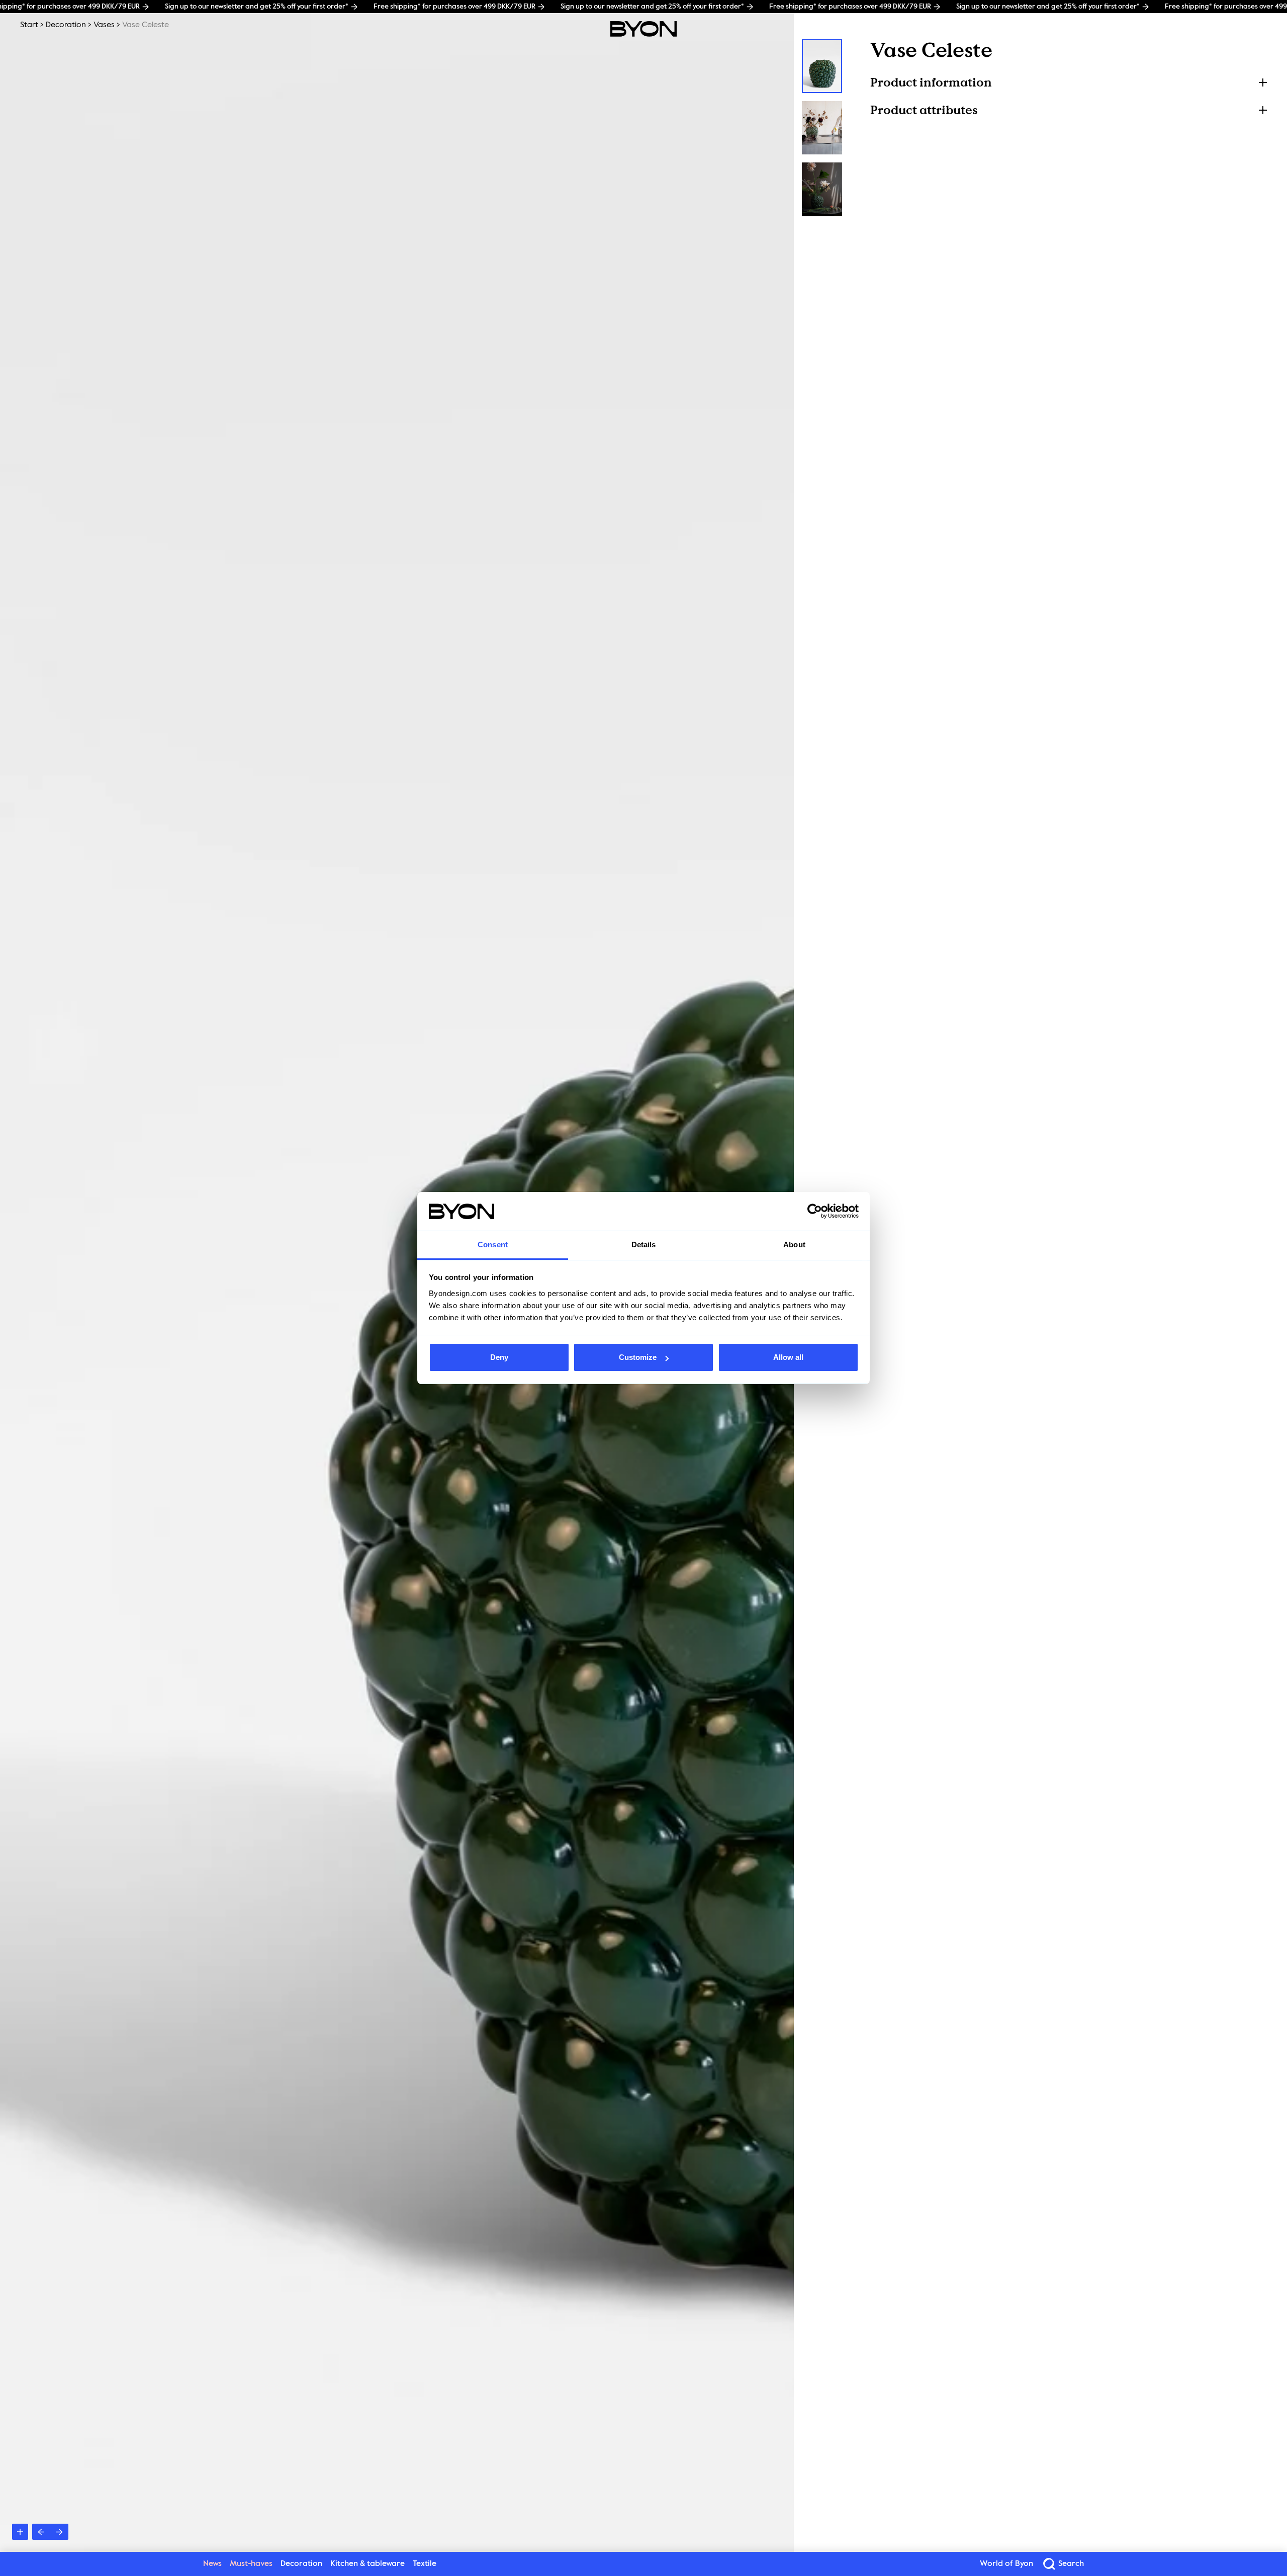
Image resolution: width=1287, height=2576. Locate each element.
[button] (1069, 82)
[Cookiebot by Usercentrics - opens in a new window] (815, 1212)
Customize (638, 1357)
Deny (499, 1357)
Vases (104, 25)
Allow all (788, 1357)
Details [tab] (644, 1244)
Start (29, 25)
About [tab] (794, 1244)
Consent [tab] (493, 1244)
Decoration (66, 25)
